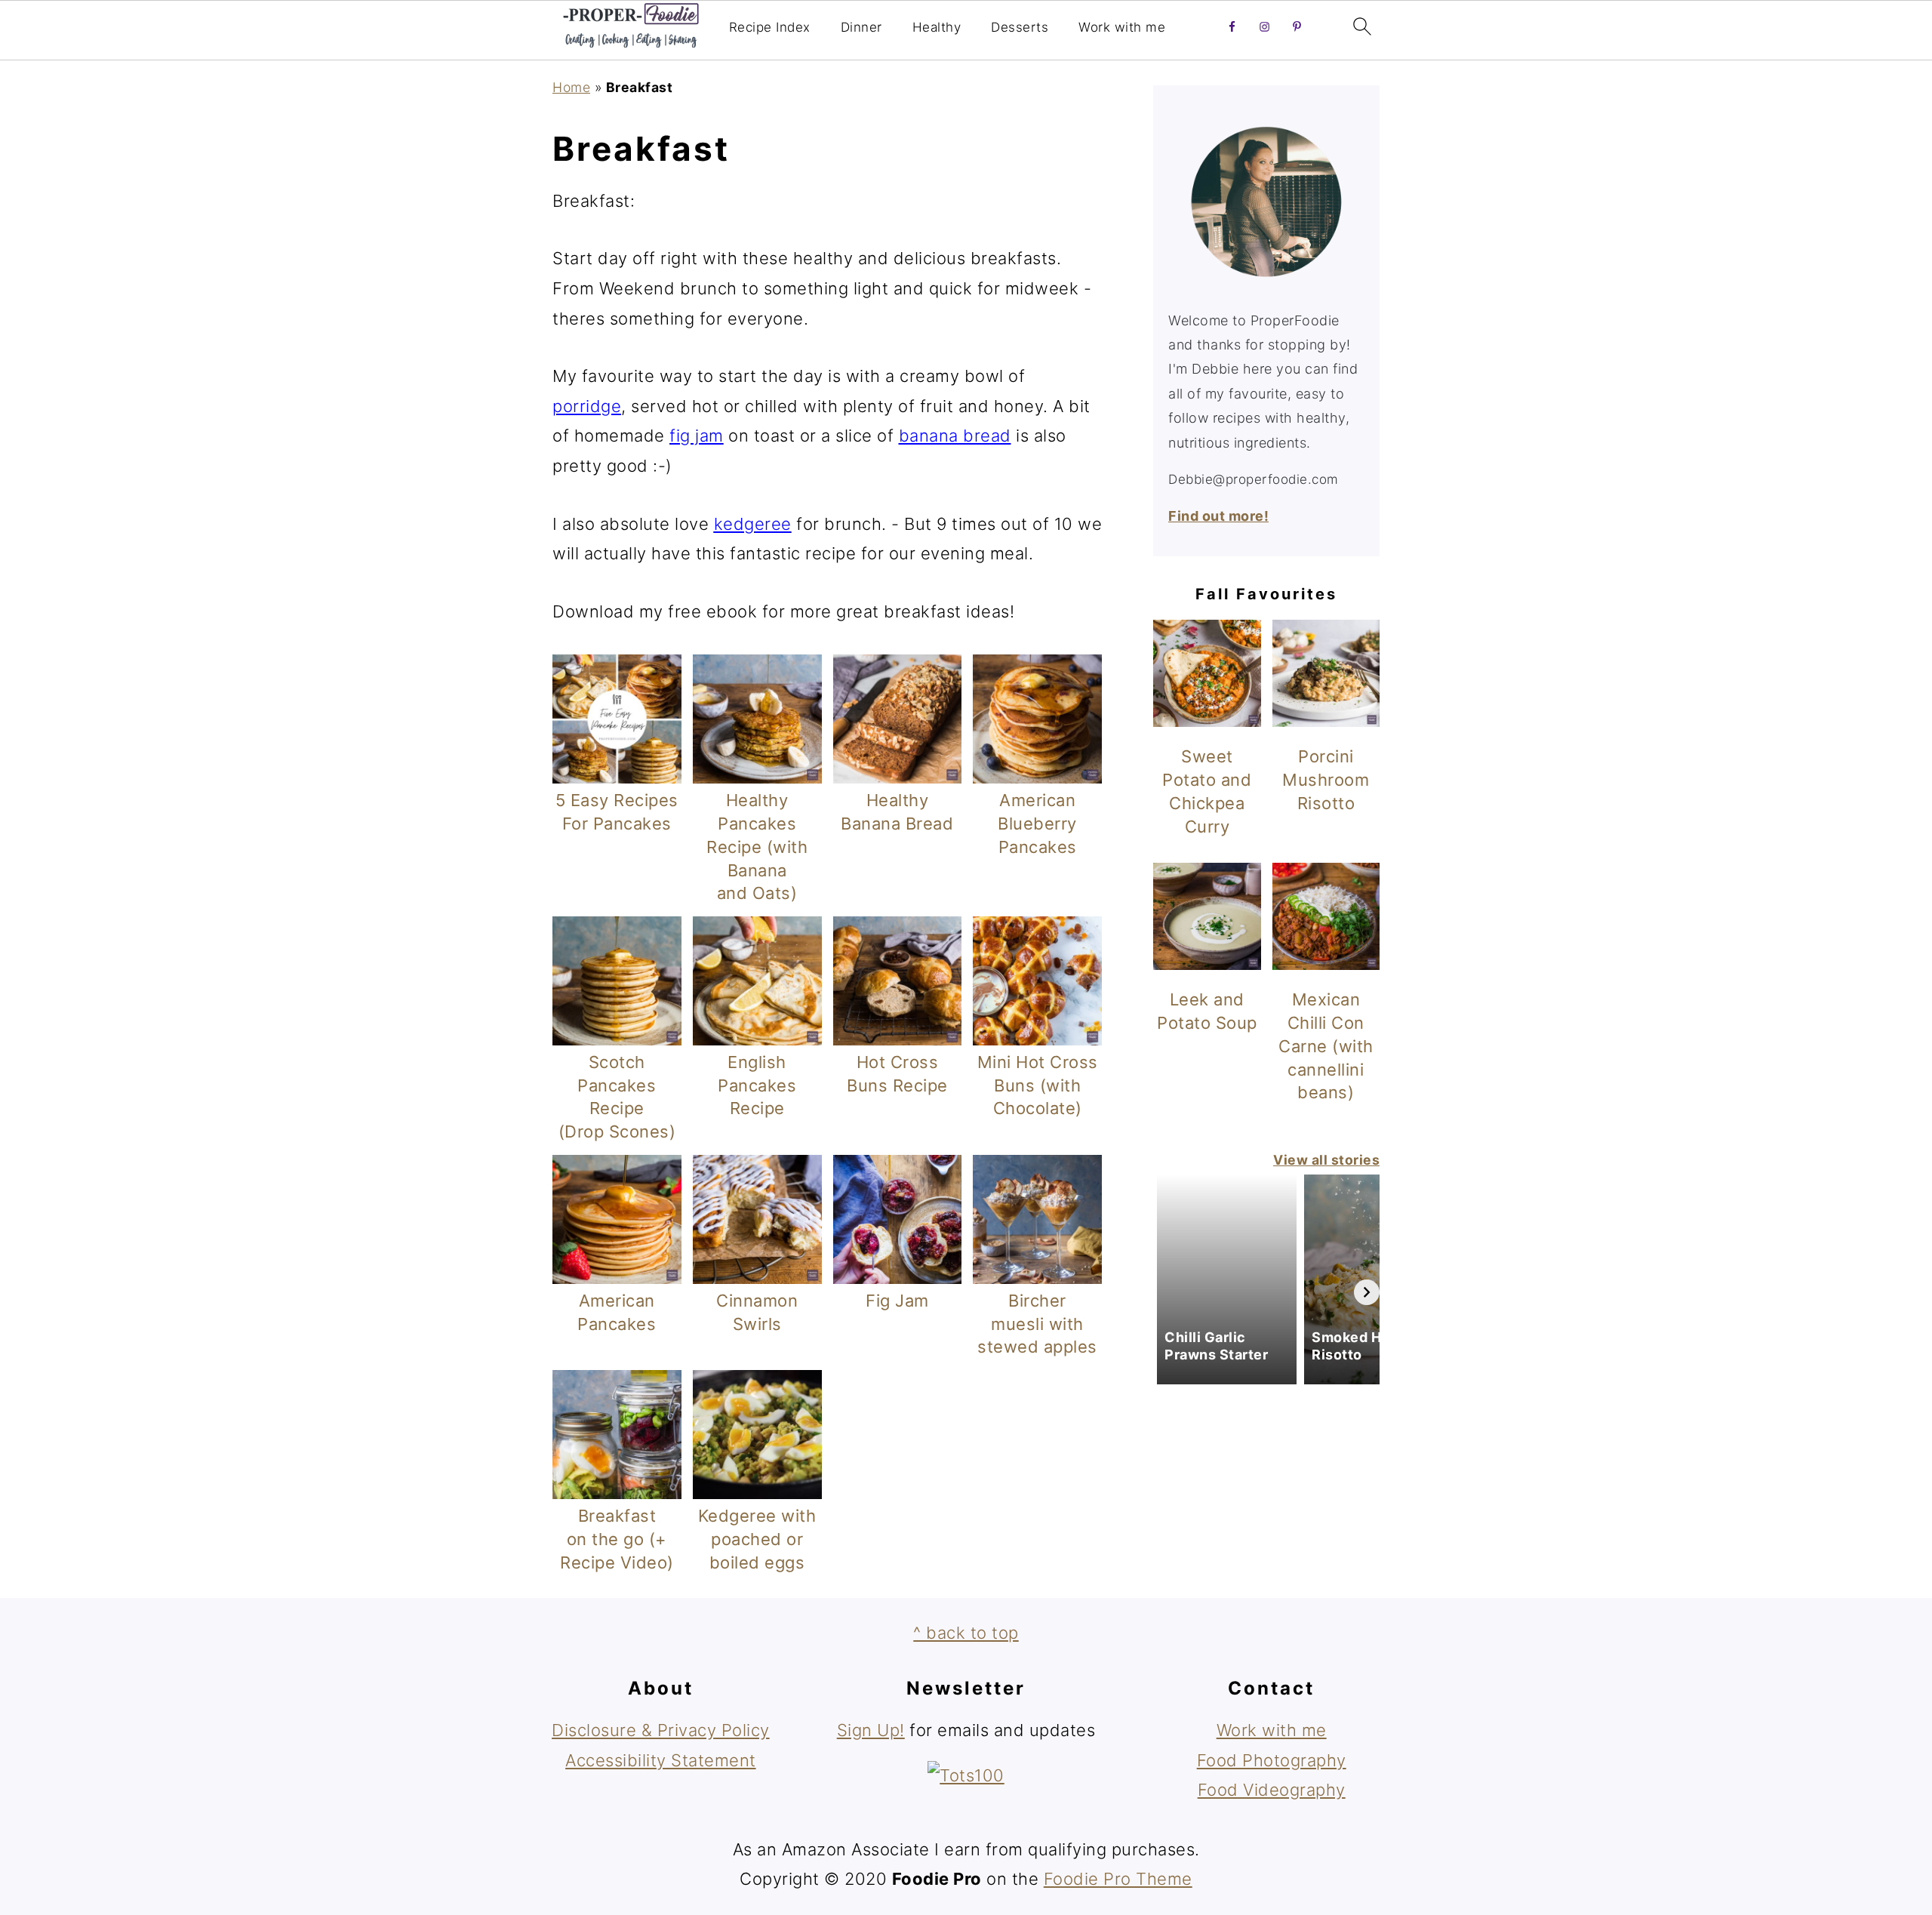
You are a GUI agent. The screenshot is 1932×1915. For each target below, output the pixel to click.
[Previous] (1166, 1292)
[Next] (1367, 1292)
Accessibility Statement (661, 1760)
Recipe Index (770, 27)
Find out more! (1218, 516)
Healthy (937, 27)
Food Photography (1272, 1760)
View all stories (1326, 1160)
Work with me (1122, 27)
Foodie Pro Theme (1118, 1879)
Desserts (1020, 27)
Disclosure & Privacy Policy (661, 1730)
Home (571, 87)
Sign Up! (871, 1730)
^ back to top (966, 1633)
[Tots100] (966, 1775)
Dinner (861, 27)
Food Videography (1272, 1790)
